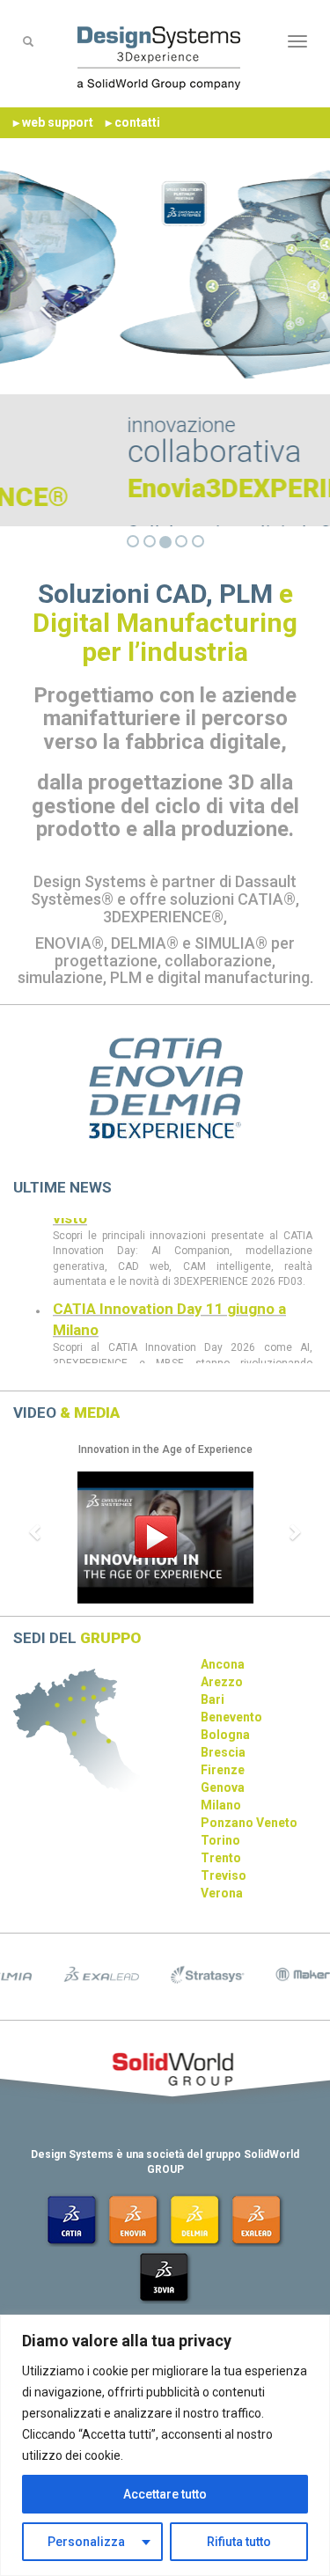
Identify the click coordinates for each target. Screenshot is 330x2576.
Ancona (223, 1664)
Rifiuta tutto (239, 2542)
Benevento (231, 1717)
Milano (221, 1805)
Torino (220, 1840)
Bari (213, 1699)
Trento (221, 1858)
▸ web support (53, 122)
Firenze (223, 1770)
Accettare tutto (165, 2494)
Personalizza (86, 2542)
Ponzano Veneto (249, 1823)
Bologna (225, 1735)
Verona (222, 1893)
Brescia (223, 1752)
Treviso (224, 1875)
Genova (223, 1787)
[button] (36, 1531)
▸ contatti (133, 122)
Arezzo (222, 1682)
